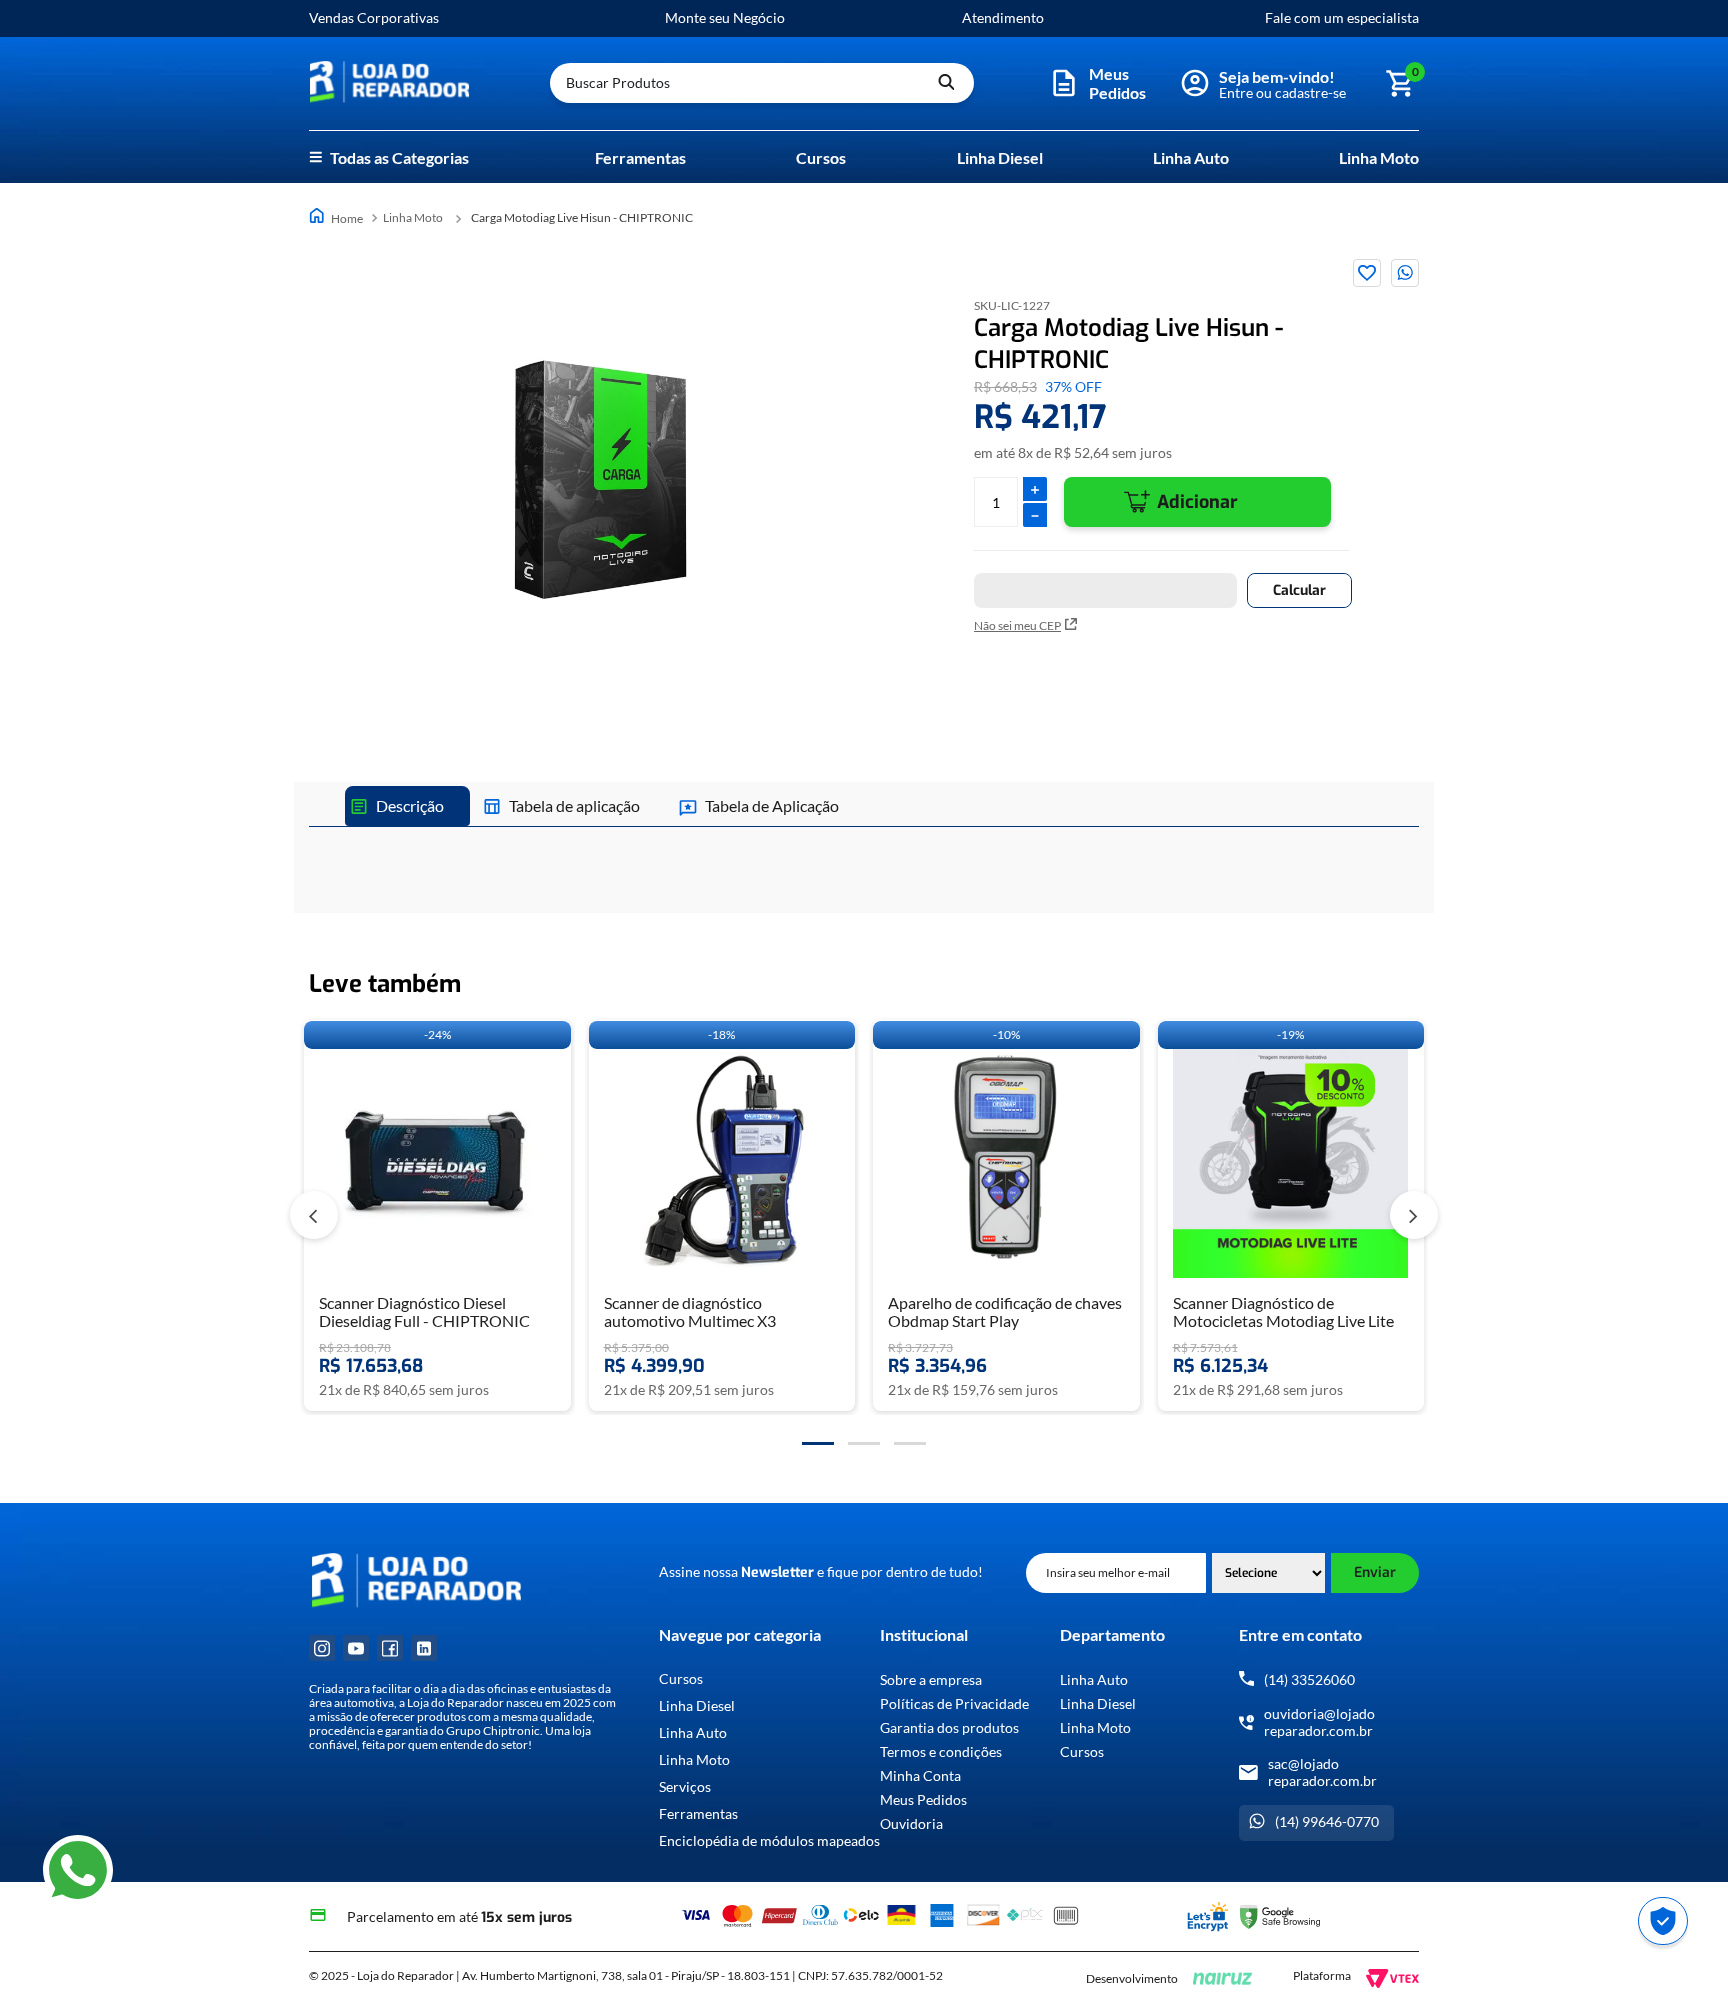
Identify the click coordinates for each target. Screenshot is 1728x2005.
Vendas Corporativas (374, 17)
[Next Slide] (1414, 1215)
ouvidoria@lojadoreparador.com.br (1319, 1722)
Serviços (685, 1787)
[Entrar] (1271, 83)
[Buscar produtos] (946, 83)
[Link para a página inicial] (338, 217)
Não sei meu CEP (1017, 625)
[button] (1099, 83)
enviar (1375, 1572)
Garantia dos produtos (949, 1727)
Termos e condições (941, 1751)
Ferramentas (640, 157)
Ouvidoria (911, 1823)
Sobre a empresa (931, 1679)
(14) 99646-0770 (1327, 1821)
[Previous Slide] (314, 1215)
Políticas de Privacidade (954, 1703)
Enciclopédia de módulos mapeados (769, 1841)
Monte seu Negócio (725, 17)
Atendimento (1003, 17)
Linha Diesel (1000, 157)
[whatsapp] (1405, 273)
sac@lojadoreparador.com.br (1322, 1772)
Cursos (821, 157)
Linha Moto (1379, 157)
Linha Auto (1191, 157)
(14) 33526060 (1309, 1679)
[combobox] (762, 83)
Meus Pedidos (923, 1799)
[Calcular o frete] (1299, 590)
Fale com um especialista (1342, 17)
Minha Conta (920, 1775)
